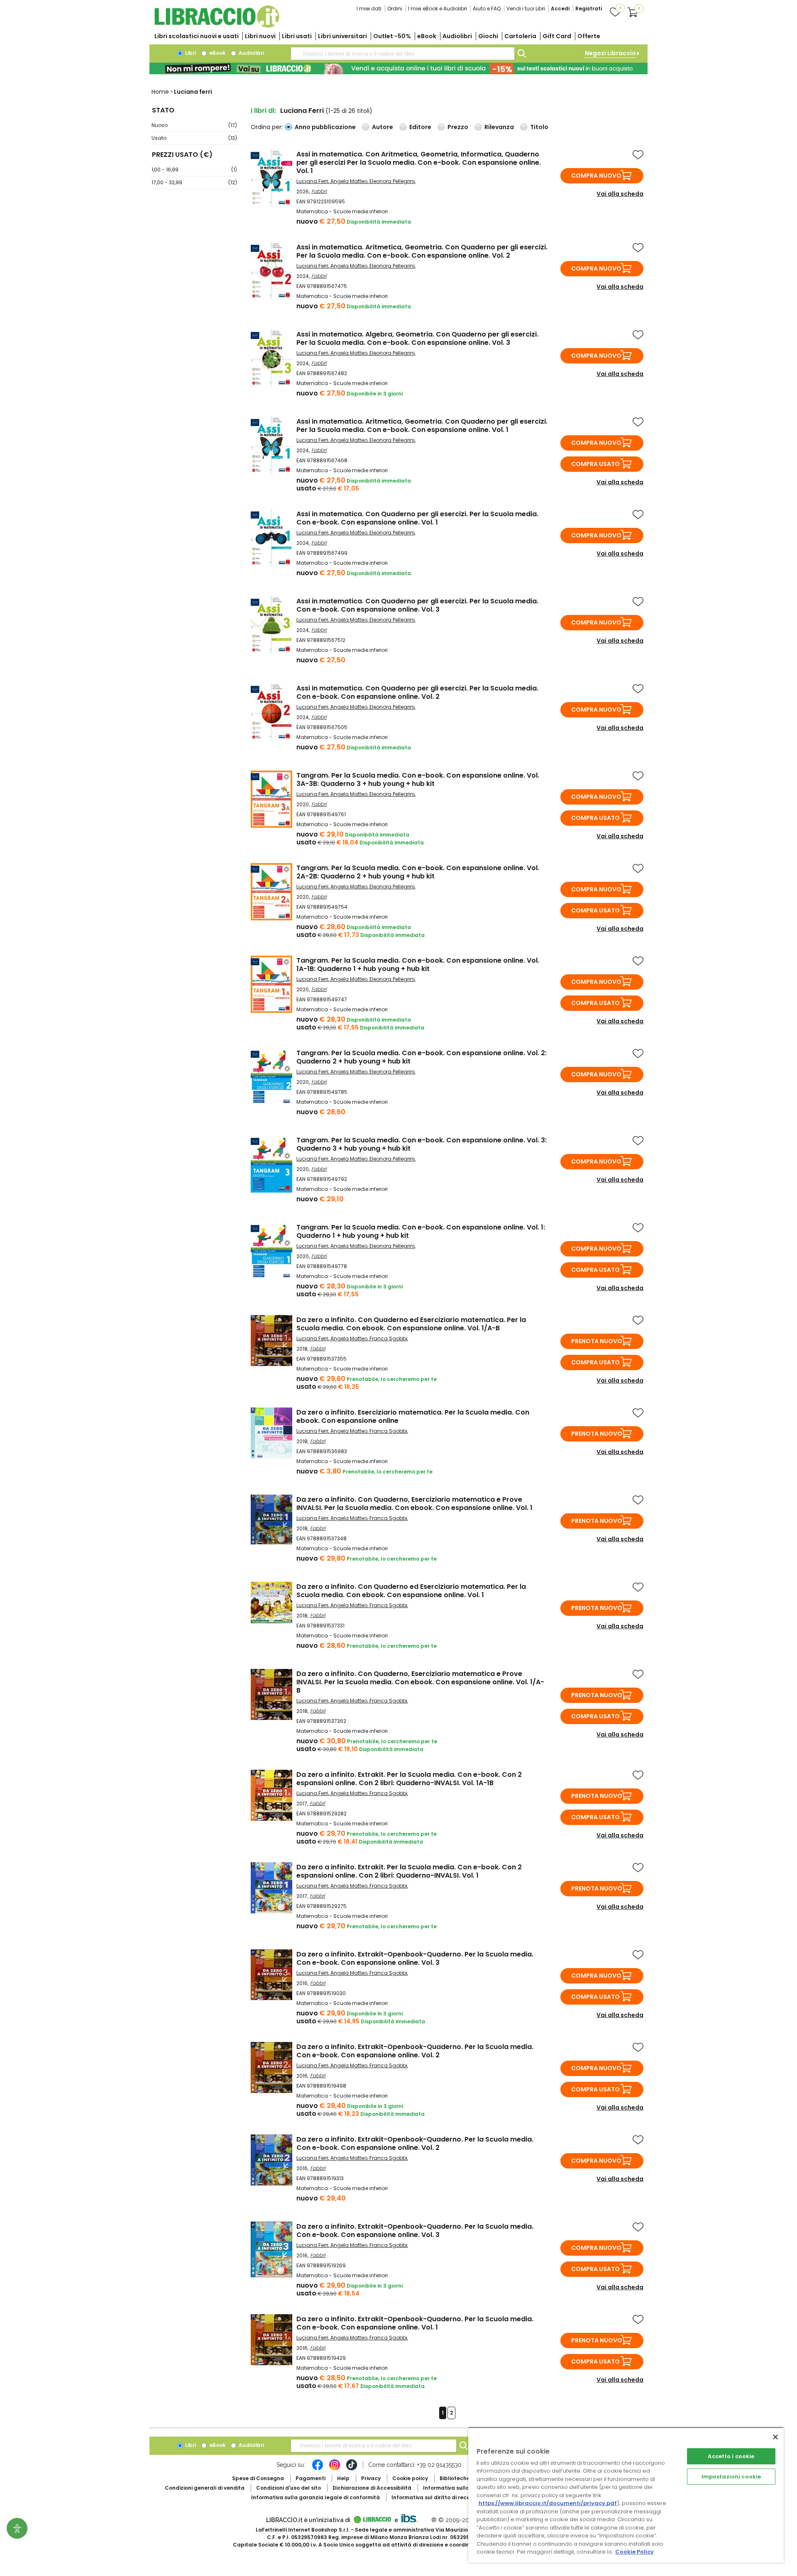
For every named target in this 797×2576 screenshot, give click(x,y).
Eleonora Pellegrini (392, 181)
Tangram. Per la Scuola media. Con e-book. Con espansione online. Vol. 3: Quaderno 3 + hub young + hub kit (422, 1144)
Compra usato (595, 464)
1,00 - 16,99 (194, 170)
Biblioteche (455, 2478)
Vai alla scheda (620, 194)
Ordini (395, 9)
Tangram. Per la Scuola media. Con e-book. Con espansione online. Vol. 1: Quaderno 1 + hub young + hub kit (421, 1231)
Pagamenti (310, 2478)
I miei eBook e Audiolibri (438, 9)
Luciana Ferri (312, 181)
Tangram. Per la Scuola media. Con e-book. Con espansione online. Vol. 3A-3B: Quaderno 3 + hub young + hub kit (418, 779)
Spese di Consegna (258, 2478)
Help (343, 2478)
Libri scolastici (197, 36)
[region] (626, 2495)
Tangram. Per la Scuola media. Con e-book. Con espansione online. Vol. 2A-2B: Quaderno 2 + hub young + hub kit (418, 872)
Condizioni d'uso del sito (288, 2488)
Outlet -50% (392, 36)
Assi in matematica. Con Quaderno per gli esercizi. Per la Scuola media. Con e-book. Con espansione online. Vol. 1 (417, 518)
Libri (190, 53)
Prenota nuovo (597, 1341)
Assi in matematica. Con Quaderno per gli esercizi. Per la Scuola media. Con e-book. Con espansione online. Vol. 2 (417, 692)
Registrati (589, 9)
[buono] (398, 68)
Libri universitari (342, 36)
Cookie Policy (634, 2552)
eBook (427, 36)
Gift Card (557, 36)
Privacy (371, 2478)
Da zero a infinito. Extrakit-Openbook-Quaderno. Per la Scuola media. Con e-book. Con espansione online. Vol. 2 (415, 2051)
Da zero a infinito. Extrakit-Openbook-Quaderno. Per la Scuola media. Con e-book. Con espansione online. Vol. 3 (415, 1958)
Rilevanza (499, 127)
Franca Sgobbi (388, 1338)
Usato (194, 138)
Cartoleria (520, 36)
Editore (420, 127)
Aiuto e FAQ (487, 9)
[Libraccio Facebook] (318, 2469)
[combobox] (403, 54)
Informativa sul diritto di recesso (435, 2497)
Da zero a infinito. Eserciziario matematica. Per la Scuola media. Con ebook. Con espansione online (413, 1416)
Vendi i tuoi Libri (526, 9)
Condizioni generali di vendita (205, 2488)
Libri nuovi (260, 36)
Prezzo (458, 127)
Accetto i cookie (731, 2456)
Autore (383, 127)
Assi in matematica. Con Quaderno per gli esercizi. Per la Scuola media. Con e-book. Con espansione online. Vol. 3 (417, 605)
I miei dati (369, 9)
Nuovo (194, 125)
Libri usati (297, 36)
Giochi (488, 36)
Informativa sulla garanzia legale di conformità (315, 2497)
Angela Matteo (349, 181)
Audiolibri (457, 36)
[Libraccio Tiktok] (352, 2469)
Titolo (539, 127)
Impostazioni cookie (731, 2477)
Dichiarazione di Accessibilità (372, 2488)
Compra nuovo (596, 176)
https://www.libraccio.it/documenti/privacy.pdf (548, 2503)
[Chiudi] (775, 2437)
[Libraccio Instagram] (335, 2469)
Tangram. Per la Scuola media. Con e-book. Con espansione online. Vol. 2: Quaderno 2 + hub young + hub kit (422, 1057)
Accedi (560, 9)
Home (160, 92)
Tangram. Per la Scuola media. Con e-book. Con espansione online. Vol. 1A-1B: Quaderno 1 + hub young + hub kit (418, 965)
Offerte (589, 36)
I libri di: (263, 111)
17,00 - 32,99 (194, 182)
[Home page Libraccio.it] (217, 26)
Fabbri (319, 191)
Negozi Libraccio (610, 53)
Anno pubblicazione (325, 127)
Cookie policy (410, 2478)
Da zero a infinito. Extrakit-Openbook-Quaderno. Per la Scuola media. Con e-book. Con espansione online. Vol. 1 (415, 2323)
